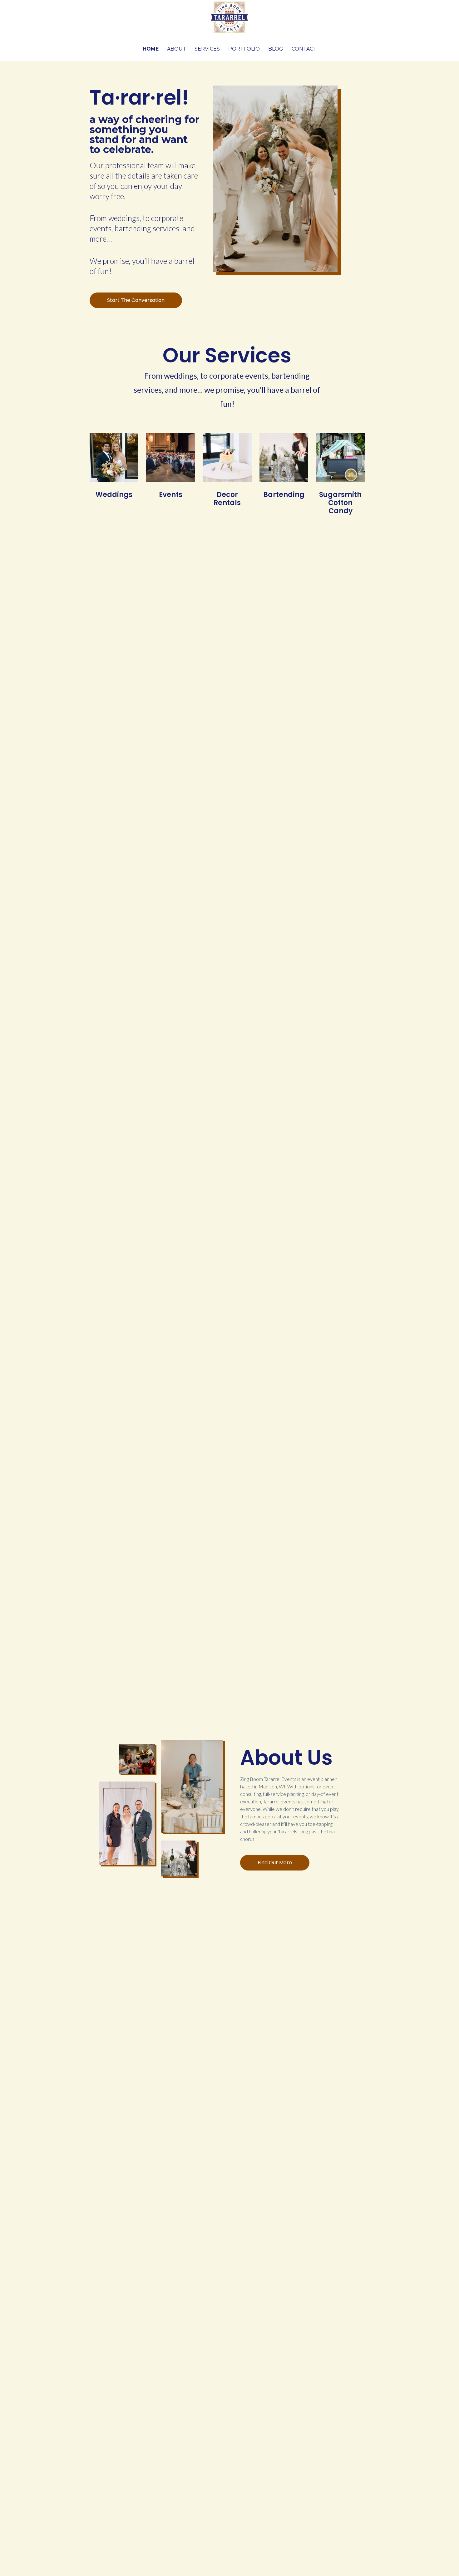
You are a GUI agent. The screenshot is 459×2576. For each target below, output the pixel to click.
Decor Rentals (227, 499)
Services (207, 49)
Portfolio (244, 49)
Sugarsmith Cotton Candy (340, 503)
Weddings (114, 495)
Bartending (284, 495)
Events (171, 495)
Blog (276, 49)
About (177, 49)
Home (151, 49)
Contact (304, 49)
